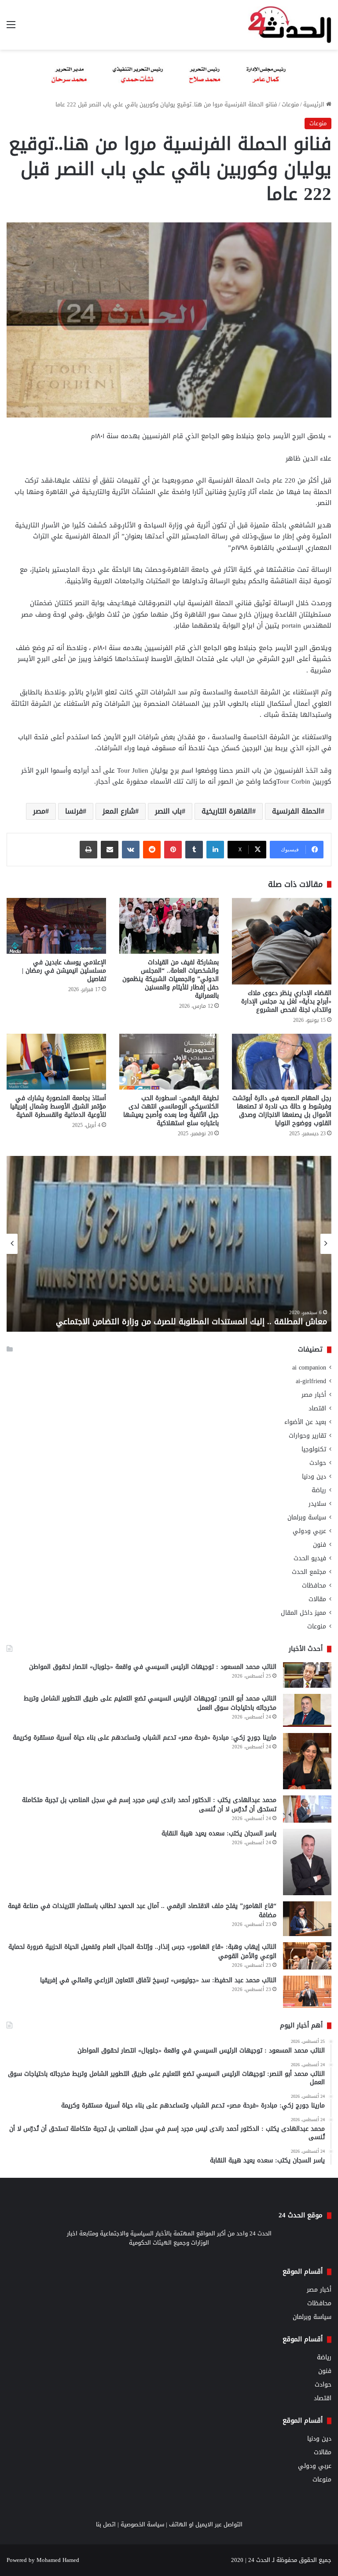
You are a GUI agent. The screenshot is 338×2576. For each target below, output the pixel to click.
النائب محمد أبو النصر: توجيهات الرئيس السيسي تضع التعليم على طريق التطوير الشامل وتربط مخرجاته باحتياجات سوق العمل (150, 1703)
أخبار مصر (314, 1395)
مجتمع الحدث (309, 1572)
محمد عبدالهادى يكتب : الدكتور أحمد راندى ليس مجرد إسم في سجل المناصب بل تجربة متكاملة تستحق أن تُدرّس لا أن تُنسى (149, 1805)
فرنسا (74, 811)
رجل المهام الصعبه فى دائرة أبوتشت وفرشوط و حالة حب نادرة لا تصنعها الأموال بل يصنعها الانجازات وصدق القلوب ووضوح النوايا (282, 1111)
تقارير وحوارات (307, 1436)
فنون (320, 1545)
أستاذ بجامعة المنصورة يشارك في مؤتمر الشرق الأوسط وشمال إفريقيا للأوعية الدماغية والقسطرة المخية (58, 1106)
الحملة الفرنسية (296, 811)
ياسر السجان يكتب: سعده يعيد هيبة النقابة (219, 1833)
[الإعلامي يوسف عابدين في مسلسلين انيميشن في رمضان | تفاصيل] (56, 926)
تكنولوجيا (314, 1449)
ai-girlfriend (311, 1381)
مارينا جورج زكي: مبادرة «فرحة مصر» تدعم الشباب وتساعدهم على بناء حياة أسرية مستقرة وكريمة (145, 1738)
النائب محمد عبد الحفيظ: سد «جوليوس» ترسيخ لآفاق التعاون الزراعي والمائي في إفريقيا (158, 1980)
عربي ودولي (309, 1531)
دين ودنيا (314, 1477)
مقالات (317, 1599)
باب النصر (168, 811)
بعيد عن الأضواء (305, 1422)
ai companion (309, 1368)
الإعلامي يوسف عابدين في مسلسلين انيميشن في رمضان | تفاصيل (64, 971)
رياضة (319, 1490)
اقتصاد (317, 1408)
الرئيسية (315, 104)
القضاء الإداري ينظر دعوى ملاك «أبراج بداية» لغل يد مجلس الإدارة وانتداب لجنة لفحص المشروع (286, 1001)
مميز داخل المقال (303, 1613)
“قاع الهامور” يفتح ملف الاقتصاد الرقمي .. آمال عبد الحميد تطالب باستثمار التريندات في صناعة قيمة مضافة (142, 1911)
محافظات (314, 1586)
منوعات (290, 104)
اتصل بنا (106, 2524)
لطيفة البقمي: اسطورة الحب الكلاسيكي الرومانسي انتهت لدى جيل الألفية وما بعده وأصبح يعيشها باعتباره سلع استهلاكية (171, 1111)
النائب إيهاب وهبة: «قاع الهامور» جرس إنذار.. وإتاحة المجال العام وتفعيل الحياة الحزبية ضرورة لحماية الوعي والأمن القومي (142, 1951)
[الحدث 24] (290, 25)
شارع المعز (119, 811)
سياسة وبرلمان (307, 1517)
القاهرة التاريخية (227, 811)
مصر (39, 811)
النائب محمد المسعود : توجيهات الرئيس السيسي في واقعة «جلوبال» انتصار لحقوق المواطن (153, 1667)
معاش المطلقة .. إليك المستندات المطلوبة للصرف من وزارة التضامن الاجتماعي (191, 1322)
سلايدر (317, 1504)
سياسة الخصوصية (142, 2524)
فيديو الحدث (310, 1558)
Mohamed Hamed (58, 2560)
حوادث (318, 1463)
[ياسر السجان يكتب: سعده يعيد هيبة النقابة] (307, 1862)
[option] (169, 1244)
